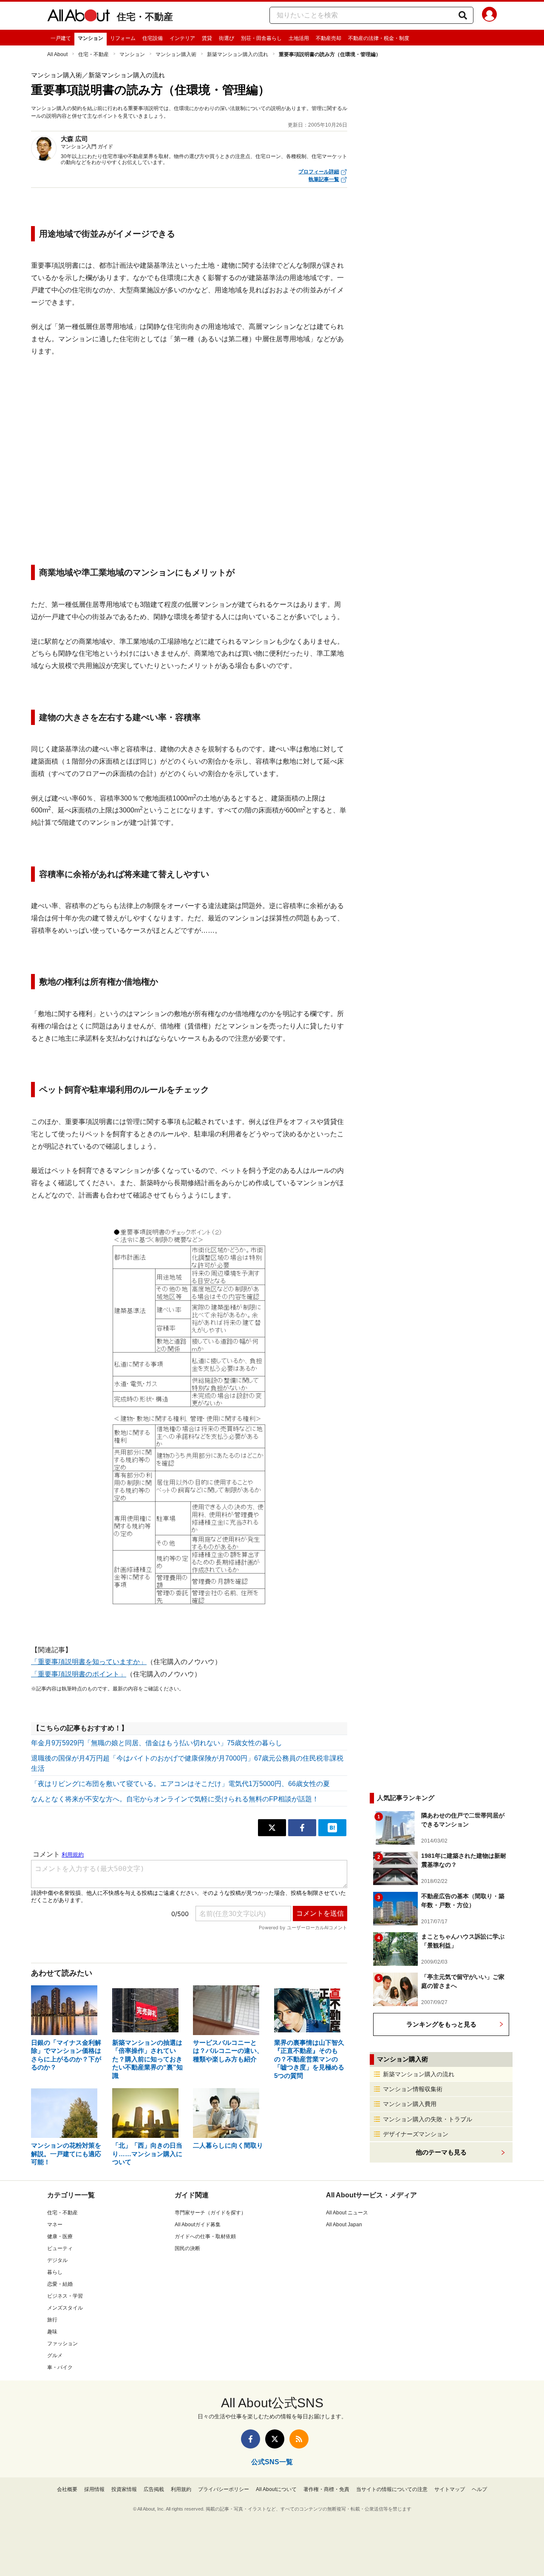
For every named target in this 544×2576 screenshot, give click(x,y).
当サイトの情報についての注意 (392, 2489)
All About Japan (344, 2225)
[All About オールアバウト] (79, 17)
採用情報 (94, 2489)
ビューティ (60, 2248)
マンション (91, 38)
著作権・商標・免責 (326, 2489)
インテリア (182, 38)
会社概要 (67, 2489)
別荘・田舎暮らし (261, 38)
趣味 (52, 2332)
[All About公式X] (275, 2439)
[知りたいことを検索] (463, 15)
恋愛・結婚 (60, 2284)
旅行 (52, 2320)
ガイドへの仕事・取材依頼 (205, 2236)
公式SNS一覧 (272, 2462)
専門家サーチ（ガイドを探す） (210, 2213)
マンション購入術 (176, 54)
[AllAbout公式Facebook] (251, 2439)
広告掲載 (154, 2489)
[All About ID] (489, 16)
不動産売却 (329, 38)
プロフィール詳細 (319, 172)
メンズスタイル (65, 2308)
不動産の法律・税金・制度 (379, 38)
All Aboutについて (276, 2489)
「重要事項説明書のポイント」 (79, 1674)
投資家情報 (124, 2489)
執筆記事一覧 (324, 179)
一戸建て (61, 38)
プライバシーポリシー (224, 2489)
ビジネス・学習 (65, 2296)
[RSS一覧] (299, 2439)
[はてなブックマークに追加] (332, 1828)
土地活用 (299, 38)
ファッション (62, 2344)
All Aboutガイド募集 (198, 2225)
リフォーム (123, 38)
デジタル (57, 2260)
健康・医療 (60, 2236)
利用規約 (181, 2489)
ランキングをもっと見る (441, 2024)
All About (57, 54)
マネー (55, 2225)
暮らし (55, 2272)
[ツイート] (272, 1828)
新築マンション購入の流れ (238, 54)
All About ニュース (347, 2213)
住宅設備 (153, 38)
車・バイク (60, 2367)
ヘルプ (479, 2489)
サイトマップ (450, 2489)
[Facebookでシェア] (302, 1828)
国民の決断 (187, 2248)
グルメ (55, 2355)
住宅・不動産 (145, 17)
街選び (227, 38)
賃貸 (207, 38)
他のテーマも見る (441, 2152)
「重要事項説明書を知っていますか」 (89, 1662)
